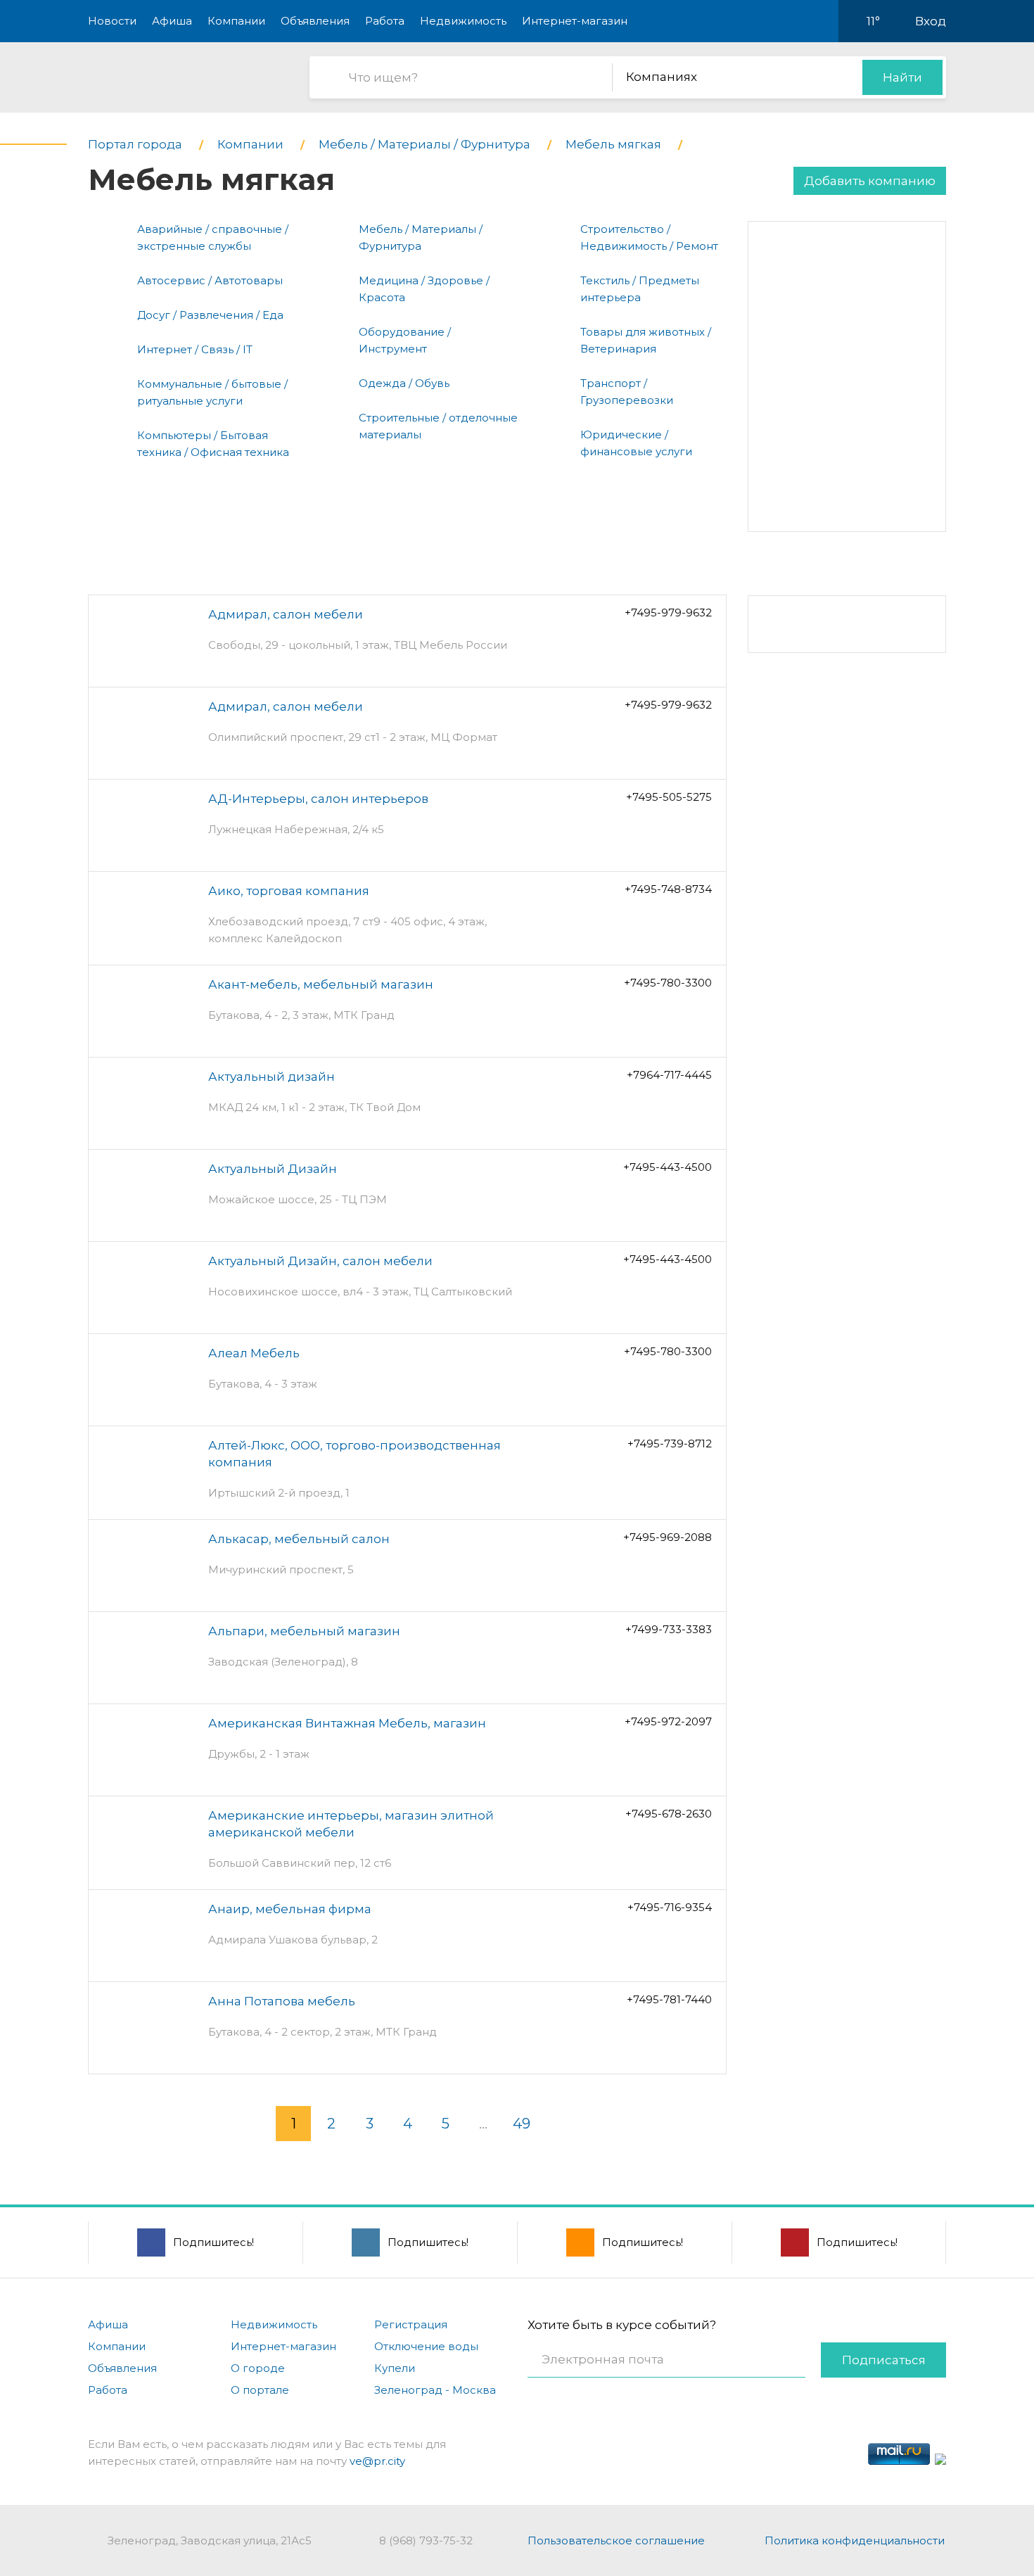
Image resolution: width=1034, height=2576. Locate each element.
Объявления (315, 21)
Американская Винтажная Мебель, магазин (347, 1723)
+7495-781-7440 (669, 1999)
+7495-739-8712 (670, 1444)
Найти (902, 77)
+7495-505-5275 (669, 797)
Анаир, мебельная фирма (290, 1909)
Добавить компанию (870, 181)
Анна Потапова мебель (282, 2001)
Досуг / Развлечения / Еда (210, 315)
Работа (385, 21)
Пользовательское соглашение (616, 2540)
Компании (236, 21)
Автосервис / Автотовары (210, 280)
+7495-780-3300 (668, 983)
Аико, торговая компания (289, 891)
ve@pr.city (377, 2461)
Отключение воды (426, 2346)
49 (522, 2124)
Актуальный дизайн (272, 1077)
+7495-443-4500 (668, 1167)
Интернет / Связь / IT (195, 349)
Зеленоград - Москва (435, 2390)
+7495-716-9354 (670, 1907)
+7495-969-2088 (668, 1537)
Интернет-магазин (575, 21)
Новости (112, 21)
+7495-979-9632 (668, 613)
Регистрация (411, 2324)
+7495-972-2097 (668, 1721)
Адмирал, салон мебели (286, 614)
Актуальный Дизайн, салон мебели (320, 1261)
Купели (395, 2368)
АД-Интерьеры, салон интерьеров (318, 799)
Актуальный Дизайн (273, 1169)
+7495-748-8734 (668, 889)
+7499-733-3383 (669, 1629)
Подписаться (884, 2360)
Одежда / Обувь (404, 383)
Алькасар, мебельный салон (299, 1539)
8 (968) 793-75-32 (426, 2540)
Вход (931, 21)
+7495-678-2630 (669, 1814)
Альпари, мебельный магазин (304, 1631)
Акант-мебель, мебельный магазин (321, 984)
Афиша (172, 21)
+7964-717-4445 (669, 1075)
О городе (258, 2368)
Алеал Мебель (254, 1353)
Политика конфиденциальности (855, 2540)
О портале (260, 2390)
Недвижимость (463, 21)
